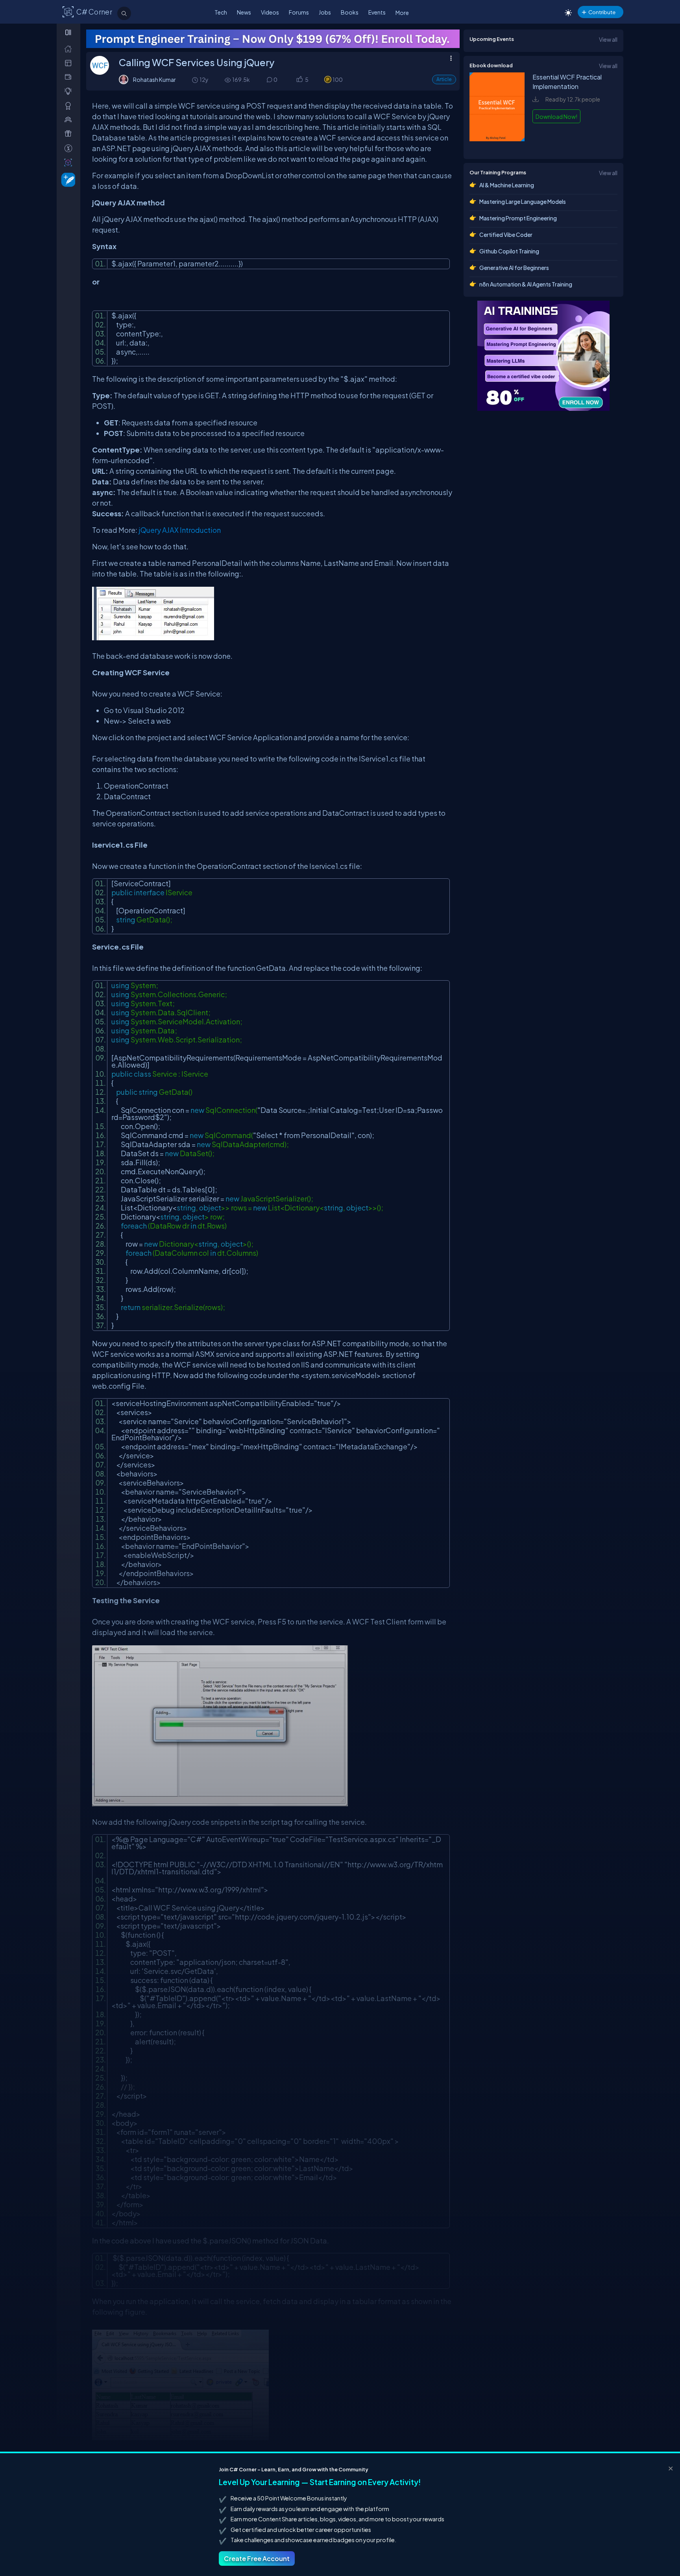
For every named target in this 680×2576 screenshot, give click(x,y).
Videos (270, 12)
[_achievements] (70, 106)
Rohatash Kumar (154, 79)
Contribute (602, 12)
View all (608, 39)
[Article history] (196, 80)
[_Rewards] (70, 148)
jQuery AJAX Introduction (180, 530)
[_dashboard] (70, 63)
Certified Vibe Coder (506, 235)
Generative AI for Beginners (514, 268)
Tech (221, 12)
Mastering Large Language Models (523, 201)
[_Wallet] (70, 77)
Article (444, 79)
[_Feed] (70, 49)
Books (350, 12)
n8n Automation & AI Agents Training (526, 284)
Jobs (325, 12)
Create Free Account (257, 2558)
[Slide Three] (273, 39)
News (244, 12)
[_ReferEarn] (70, 134)
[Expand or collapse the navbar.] (69, 32)
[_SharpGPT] (70, 162)
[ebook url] (497, 145)
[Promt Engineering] (543, 356)
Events (377, 12)
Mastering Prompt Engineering (518, 218)
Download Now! (556, 116)
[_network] (70, 119)
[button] (299, 80)
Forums (299, 12)
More (402, 13)
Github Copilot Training (509, 251)
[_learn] (70, 91)
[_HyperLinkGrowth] (67, 179)
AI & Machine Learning (507, 185)
